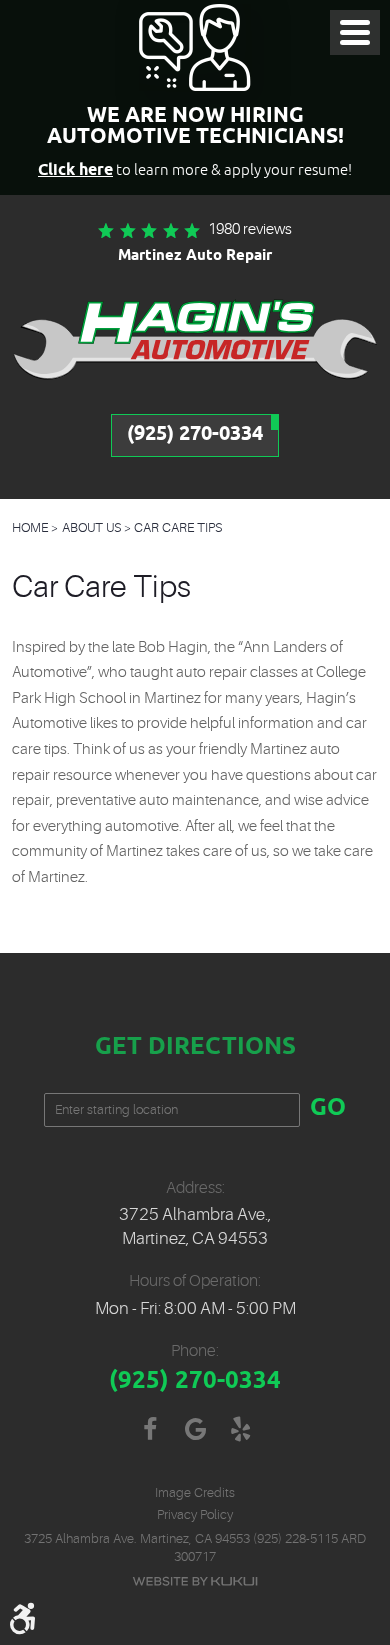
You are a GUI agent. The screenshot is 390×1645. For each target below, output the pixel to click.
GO (328, 1109)
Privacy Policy (195, 1514)
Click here (75, 170)
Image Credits (195, 1492)
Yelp (240, 1430)
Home (30, 527)
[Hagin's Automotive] (195, 338)
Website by (195, 1581)
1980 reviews (250, 229)
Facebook (150, 1430)
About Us (91, 527)
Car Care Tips (178, 527)
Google (195, 1430)
